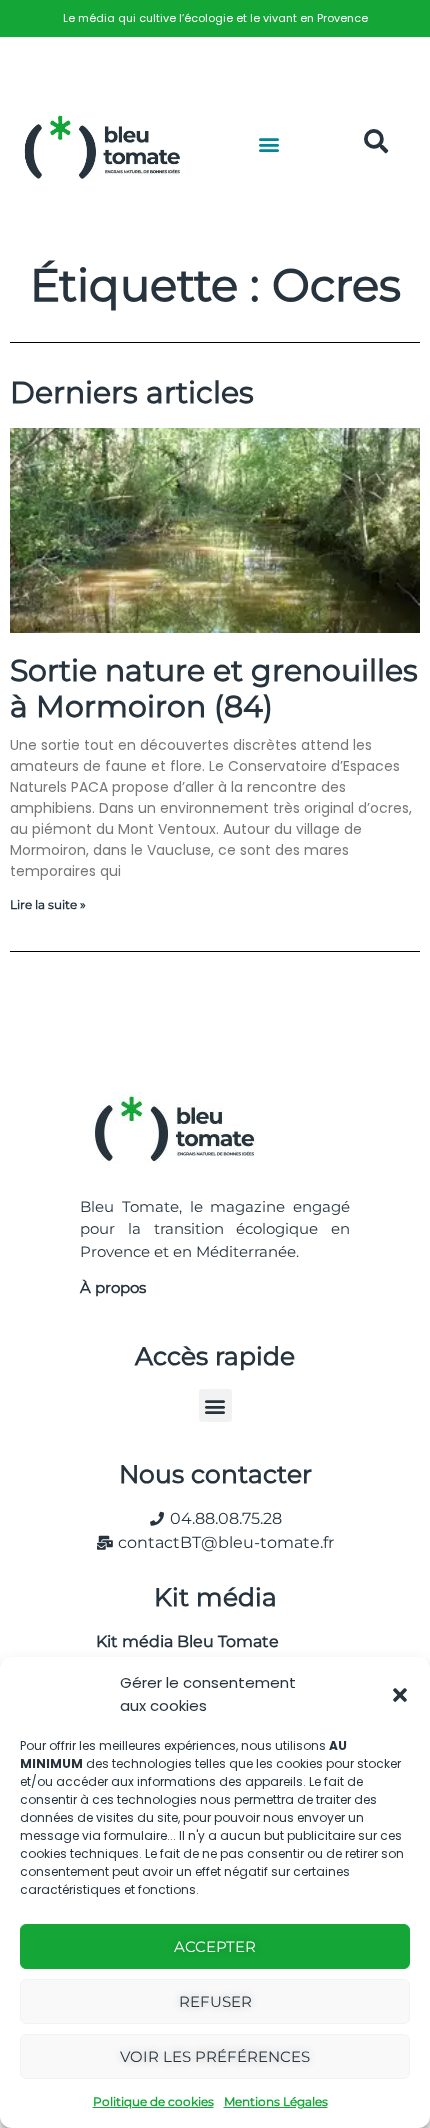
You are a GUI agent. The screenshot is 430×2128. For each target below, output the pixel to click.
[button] (400, 1695)
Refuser (215, 2001)
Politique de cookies (153, 2101)
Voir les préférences (215, 2056)
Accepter (215, 1946)
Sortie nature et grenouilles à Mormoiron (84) (214, 688)
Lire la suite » (48, 904)
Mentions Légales (276, 2101)
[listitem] (215, 18)
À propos (113, 1287)
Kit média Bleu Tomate (179, 1641)
